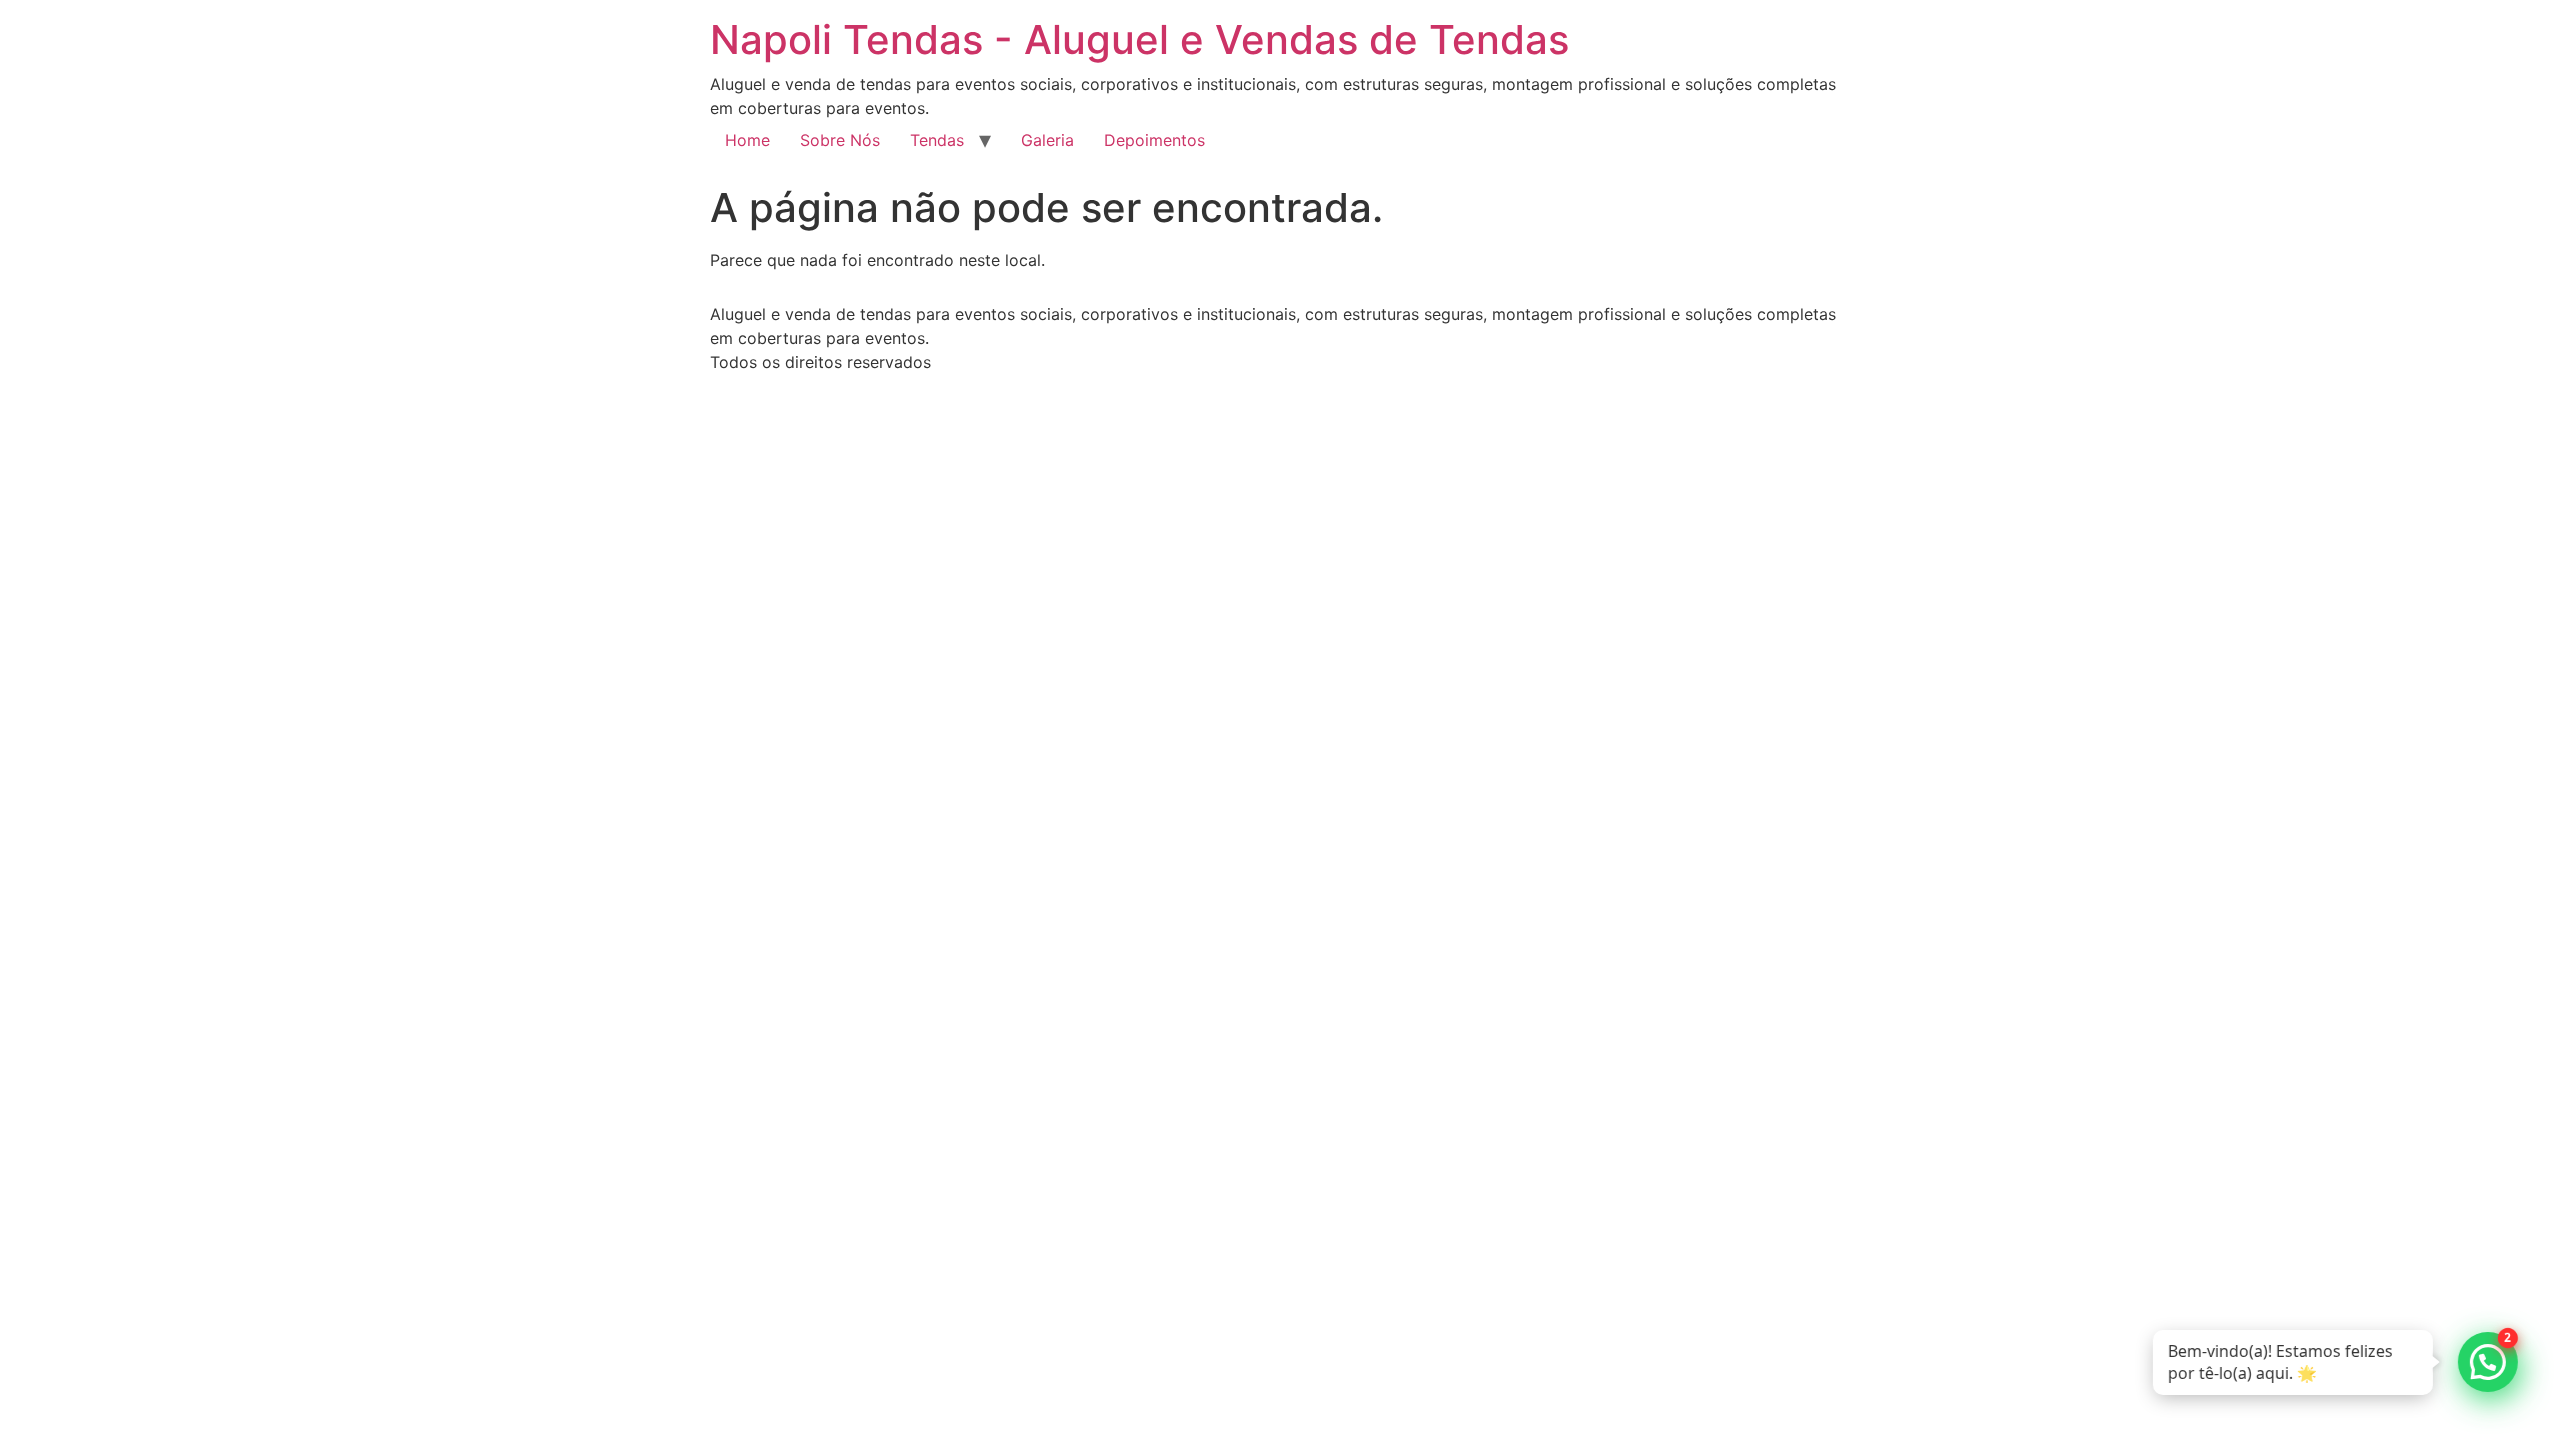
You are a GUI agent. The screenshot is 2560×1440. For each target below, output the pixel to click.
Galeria (1047, 140)
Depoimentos (1154, 140)
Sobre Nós (840, 140)
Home (747, 140)
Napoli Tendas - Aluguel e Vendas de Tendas (1139, 39)
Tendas (937, 140)
